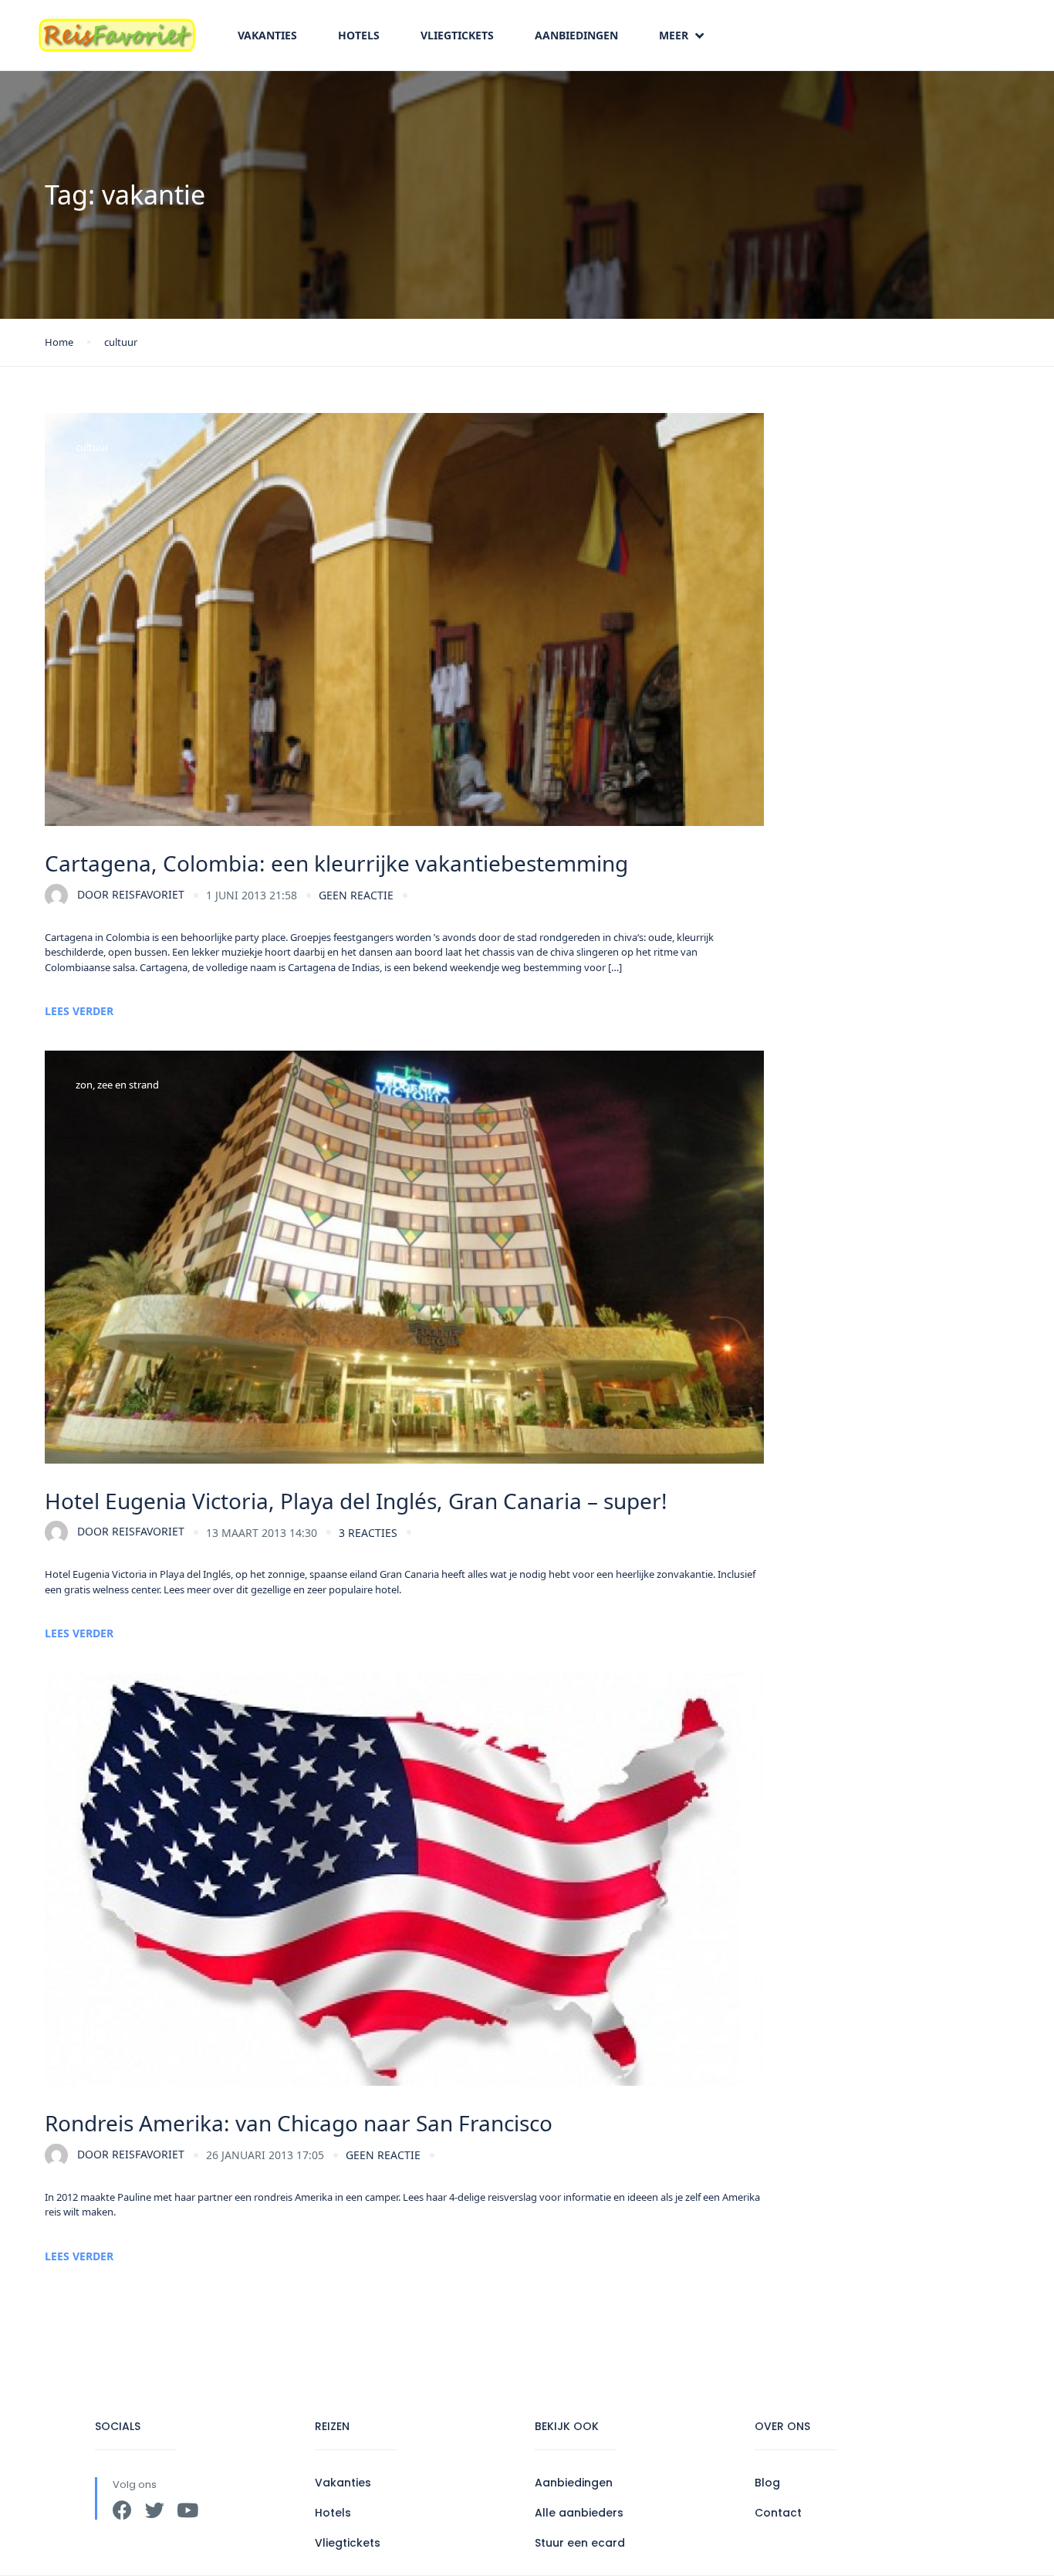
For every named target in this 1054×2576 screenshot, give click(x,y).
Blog (767, 2483)
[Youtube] (187, 2510)
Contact (778, 2513)
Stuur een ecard (580, 2543)
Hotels (359, 35)
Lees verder (79, 1011)
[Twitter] (155, 2510)
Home (59, 342)
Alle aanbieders (579, 2513)
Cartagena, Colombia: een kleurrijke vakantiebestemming (336, 863)
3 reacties (368, 1533)
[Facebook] (122, 2510)
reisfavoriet (131, 894)
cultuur (121, 342)
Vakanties (267, 35)
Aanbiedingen (576, 35)
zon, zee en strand (117, 1085)
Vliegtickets (457, 35)
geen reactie (356, 895)
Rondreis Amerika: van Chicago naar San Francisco (299, 2123)
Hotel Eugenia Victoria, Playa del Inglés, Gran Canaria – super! (356, 1501)
